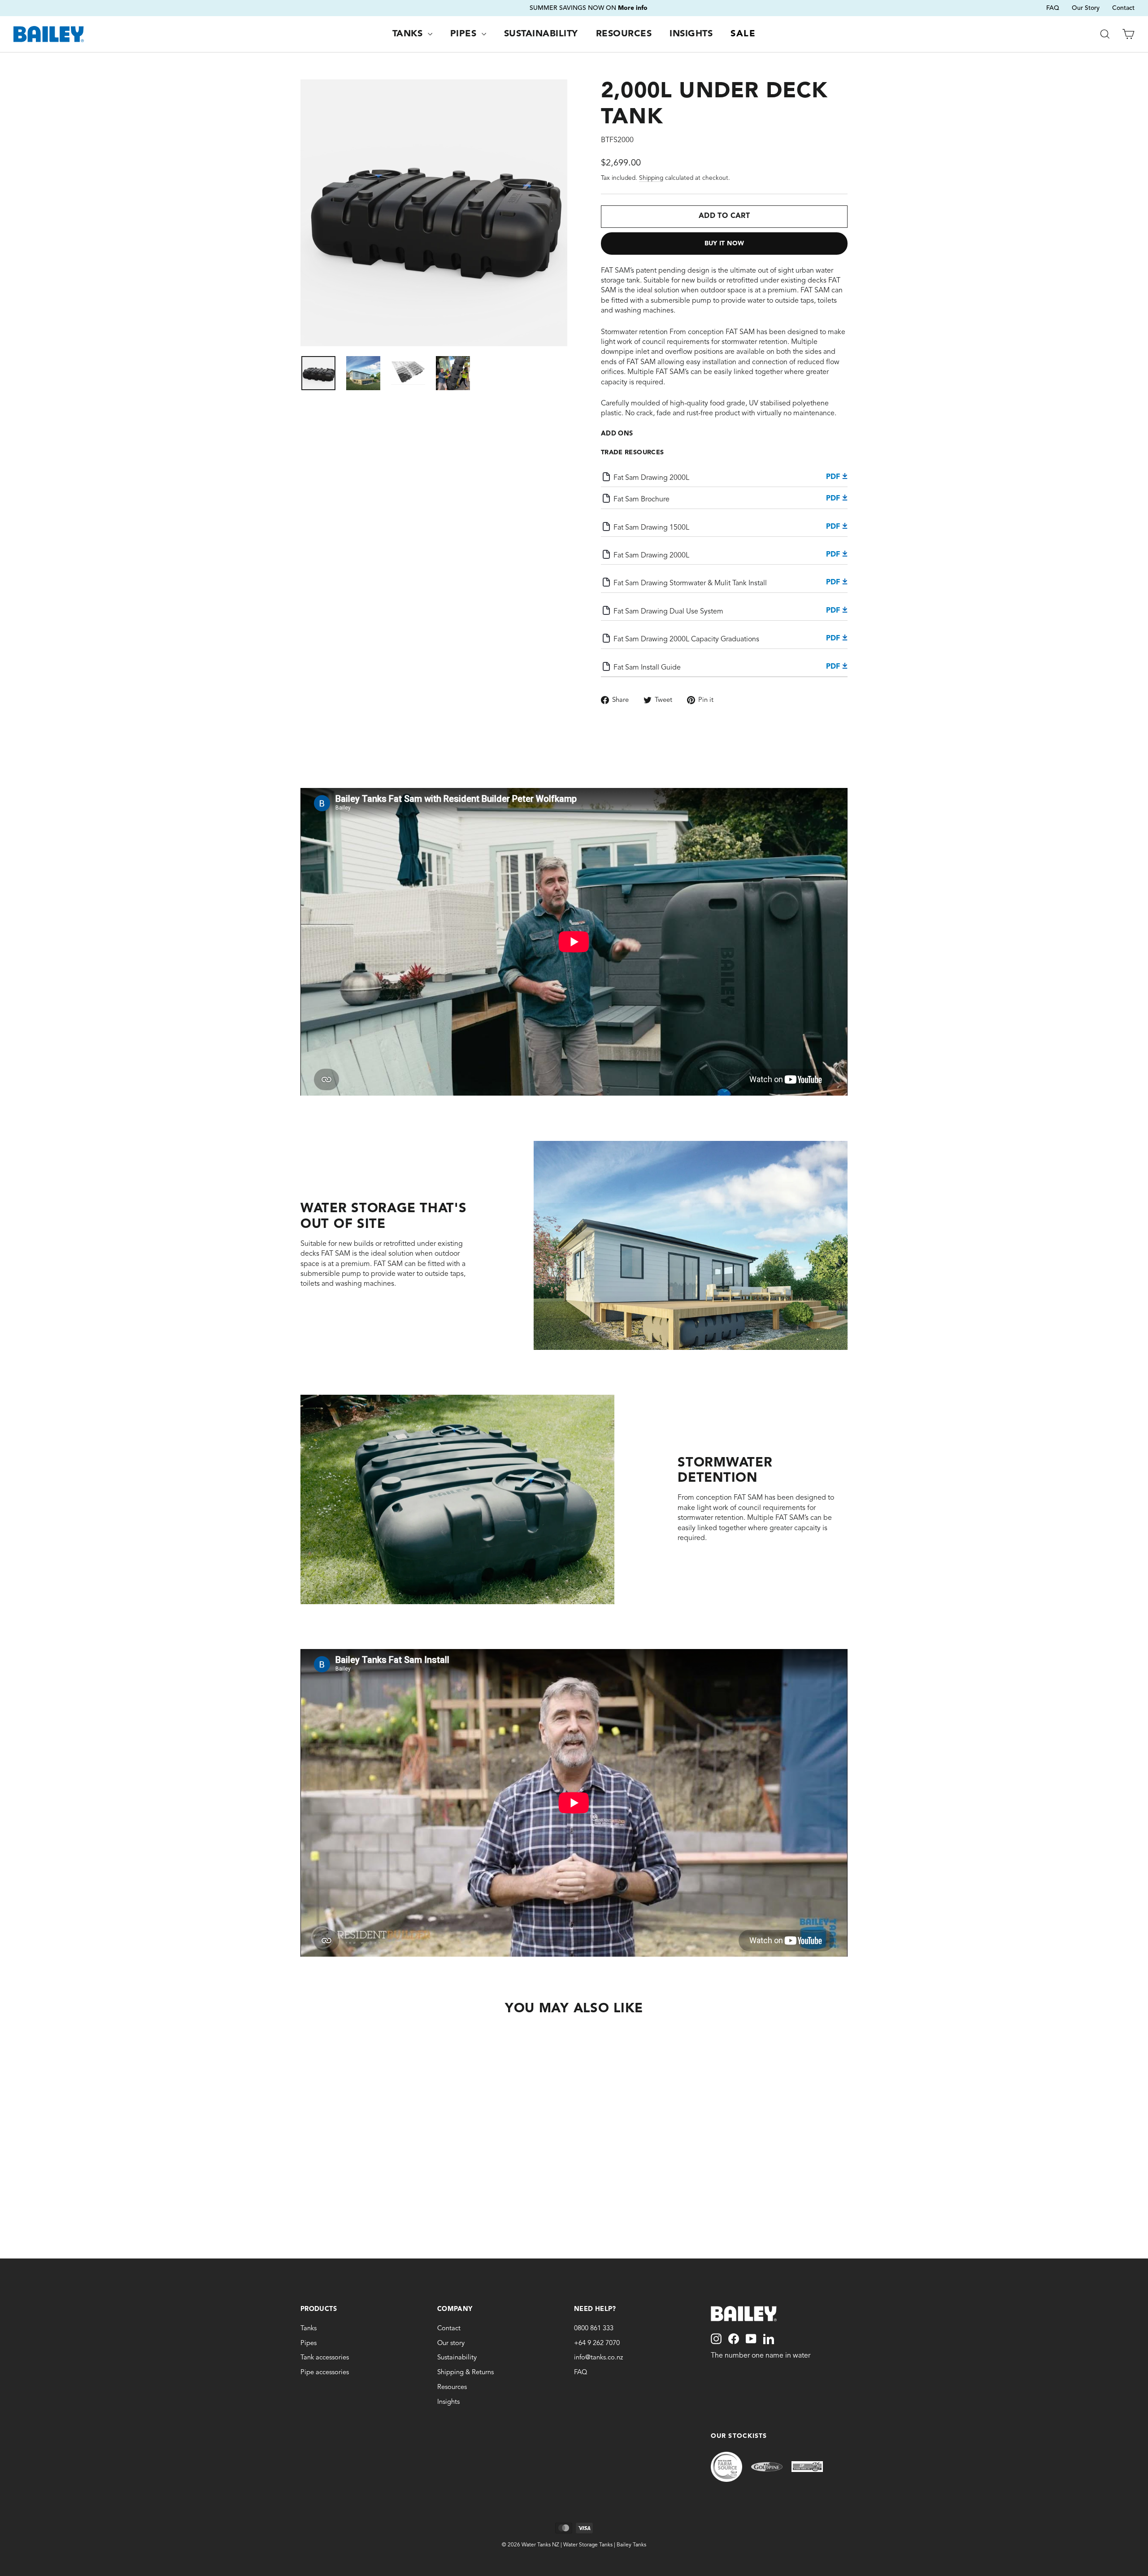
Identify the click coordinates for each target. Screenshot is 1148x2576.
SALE (743, 34)
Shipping (651, 178)
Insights (691, 34)
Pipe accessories (325, 2373)
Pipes (465, 34)
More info (641, 8)
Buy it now (724, 244)
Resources (624, 34)
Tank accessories (325, 2358)
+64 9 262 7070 (597, 2343)
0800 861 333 (594, 2329)
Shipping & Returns (465, 2373)
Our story (451, 2343)
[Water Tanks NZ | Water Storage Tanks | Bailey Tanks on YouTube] (751, 2339)
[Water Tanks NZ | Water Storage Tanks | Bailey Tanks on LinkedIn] (769, 2339)
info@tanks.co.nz (598, 2358)
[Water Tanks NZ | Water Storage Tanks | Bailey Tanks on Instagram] (716, 2339)
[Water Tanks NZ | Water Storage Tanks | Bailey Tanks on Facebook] (734, 2339)
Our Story (1086, 8)
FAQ (1053, 8)
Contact (1123, 8)
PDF (834, 477)
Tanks (409, 34)
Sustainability (541, 34)
